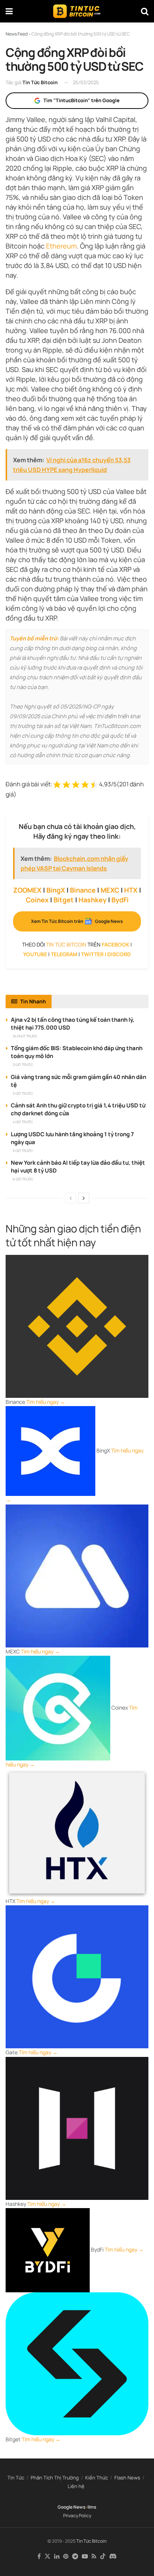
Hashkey (93, 900)
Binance (83, 890)
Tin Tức (16, 2478)
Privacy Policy (77, 2516)
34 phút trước (25, 1036)
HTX (131, 890)
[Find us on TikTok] (103, 2557)
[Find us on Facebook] (39, 2557)
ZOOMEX (27, 890)
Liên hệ (76, 2486)
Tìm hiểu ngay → (46, 1402)
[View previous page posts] (71, 1198)
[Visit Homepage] (77, 11)
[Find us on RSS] (94, 2557)
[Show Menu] (9, 11)
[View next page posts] (84, 1198)
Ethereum (61, 246)
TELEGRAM (64, 954)
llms (92, 2507)
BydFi (120, 900)
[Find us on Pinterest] (66, 2557)
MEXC (110, 890)
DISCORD (119, 954)
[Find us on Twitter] (47, 2557)
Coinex (37, 900)
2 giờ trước (23, 1065)
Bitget (64, 900)
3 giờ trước (23, 1093)
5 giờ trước (23, 1151)
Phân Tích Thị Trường (55, 2478)
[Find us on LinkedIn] (57, 2557)
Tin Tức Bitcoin (40, 82)
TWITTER (92, 954)
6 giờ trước (23, 1179)
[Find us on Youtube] (85, 2557)
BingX (56, 890)
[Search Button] (145, 11)
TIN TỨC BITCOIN (66, 944)
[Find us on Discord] (113, 2557)
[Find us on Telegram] (75, 2557)
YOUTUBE (35, 954)
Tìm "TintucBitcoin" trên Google (81, 100)
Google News (72, 2507)
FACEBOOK (115, 944)
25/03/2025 (86, 82)
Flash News (127, 2478)
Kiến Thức (97, 2478)
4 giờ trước (23, 1122)
